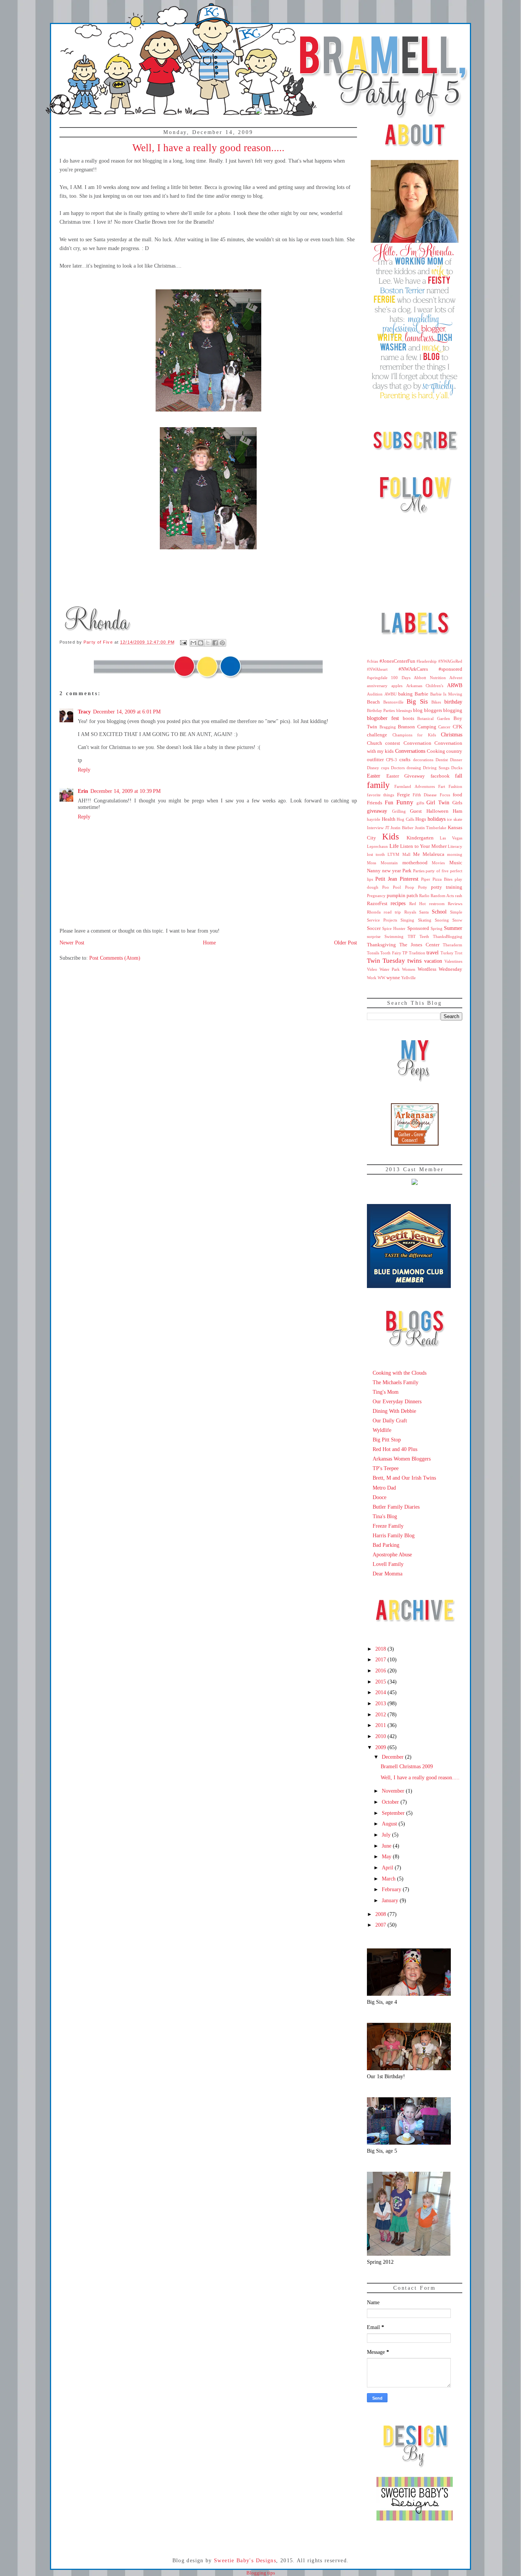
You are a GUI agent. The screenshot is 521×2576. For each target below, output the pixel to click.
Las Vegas (451, 838)
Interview (375, 828)
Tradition (417, 953)
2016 (381, 1671)
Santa (424, 912)
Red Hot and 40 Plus (395, 1449)
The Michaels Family (396, 1382)
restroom (437, 904)
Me (416, 854)
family (378, 785)
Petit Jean (386, 879)
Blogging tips (261, 2573)
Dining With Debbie (394, 1411)
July (387, 1835)
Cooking (436, 751)
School (439, 912)
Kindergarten (420, 838)
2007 (381, 1925)
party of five (437, 871)
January (391, 1900)
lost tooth (376, 854)
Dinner (456, 760)
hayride (374, 819)
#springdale (377, 678)
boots (408, 718)
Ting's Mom (386, 1392)
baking (405, 694)
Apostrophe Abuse (392, 1554)
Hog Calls (405, 819)
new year (392, 871)
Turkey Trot (451, 953)
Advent (456, 678)
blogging (453, 710)
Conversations (410, 751)
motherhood (415, 863)
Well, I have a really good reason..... (420, 1777)
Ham (457, 811)
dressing (414, 768)
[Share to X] (208, 643)
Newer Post (72, 943)
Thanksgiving (381, 945)
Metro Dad (384, 1488)
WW (381, 978)
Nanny (374, 871)
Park (407, 871)
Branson (406, 727)
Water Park (390, 969)
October (391, 1802)
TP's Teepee (386, 1468)
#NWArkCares (413, 669)
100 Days (400, 678)
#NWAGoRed (450, 661)
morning (455, 854)
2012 (381, 1714)
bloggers (433, 710)
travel (433, 952)
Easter (374, 776)
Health (389, 819)
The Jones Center (419, 945)
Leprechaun (377, 846)
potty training (447, 887)
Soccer (374, 928)
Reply (84, 770)
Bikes (436, 702)
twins (415, 961)
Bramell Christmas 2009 (407, 1766)
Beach (373, 702)
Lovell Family (388, 1564)
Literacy (455, 846)
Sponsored (418, 928)
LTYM (393, 854)
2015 (381, 1682)
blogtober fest (383, 718)
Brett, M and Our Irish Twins (404, 1478)
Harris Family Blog (394, 1535)
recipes (398, 903)
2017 (381, 1659)
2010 (381, 1736)
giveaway (377, 811)
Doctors (398, 768)
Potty (423, 887)
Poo (386, 887)
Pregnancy (376, 896)
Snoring (442, 920)
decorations (423, 760)
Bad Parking (386, 1545)
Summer (453, 928)
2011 (381, 1725)
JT (387, 828)
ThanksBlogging (448, 936)
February (392, 1889)
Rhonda (374, 912)
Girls (457, 803)
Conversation (417, 743)
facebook (440, 776)
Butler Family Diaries (396, 1507)
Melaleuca (433, 854)
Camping (427, 727)
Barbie (421, 694)
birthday (453, 702)
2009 (381, 1747)
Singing (407, 920)
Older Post (346, 943)
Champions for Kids (414, 735)
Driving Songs (436, 768)
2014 (381, 1692)
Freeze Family (388, 1526)
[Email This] (193, 643)
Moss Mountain (382, 863)
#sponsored (450, 669)
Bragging (388, 727)
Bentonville (393, 702)
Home (209, 943)
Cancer (444, 727)
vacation (433, 961)
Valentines (453, 961)
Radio (424, 896)
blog (418, 710)
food (457, 795)
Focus (445, 795)
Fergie (404, 795)
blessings (404, 710)
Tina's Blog (385, 1516)
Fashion (455, 786)
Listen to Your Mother (423, 846)
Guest (416, 811)
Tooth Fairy (391, 953)
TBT (412, 936)
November (394, 1791)
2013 (381, 1703)
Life (394, 846)
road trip (392, 912)
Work (372, 978)
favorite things (380, 795)
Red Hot (417, 904)
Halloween (437, 811)
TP (405, 953)
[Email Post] (183, 642)
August (390, 1824)
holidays (437, 819)
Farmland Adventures (414, 786)
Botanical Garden (434, 718)
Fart (442, 786)
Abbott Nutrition (430, 678)
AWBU (391, 694)
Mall (406, 854)
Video (372, 969)
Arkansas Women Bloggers (402, 1459)
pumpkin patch (402, 896)
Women (409, 969)
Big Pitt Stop (387, 1440)
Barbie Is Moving (446, 694)
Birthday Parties (381, 710)
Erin (83, 791)
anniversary (377, 686)
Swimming (394, 936)
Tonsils (373, 953)
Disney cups (378, 768)
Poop (410, 887)
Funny (405, 802)
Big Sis (417, 701)
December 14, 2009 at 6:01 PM (127, 712)
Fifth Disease (425, 795)
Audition (375, 694)
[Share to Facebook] (215, 643)
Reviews (455, 904)
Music (456, 863)
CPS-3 (392, 760)
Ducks (457, 768)
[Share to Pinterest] (222, 643)
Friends (375, 803)
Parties (419, 871)
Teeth (424, 936)
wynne (393, 978)
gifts (420, 803)
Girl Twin (438, 802)
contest (393, 743)
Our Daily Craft (390, 1420)
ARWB (455, 685)
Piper (426, 879)
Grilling (399, 811)
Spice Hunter (394, 928)
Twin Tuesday (386, 961)
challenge (377, 735)
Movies (438, 863)
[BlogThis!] (201, 643)
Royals (410, 912)
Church (375, 743)
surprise (374, 936)
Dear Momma (388, 1574)
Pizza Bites (442, 879)
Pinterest (409, 879)
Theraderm (453, 945)
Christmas (452, 734)
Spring (437, 928)
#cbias (372, 661)
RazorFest (377, 904)
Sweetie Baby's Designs (245, 2561)
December (393, 1757)
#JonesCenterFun (397, 661)
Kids (391, 837)
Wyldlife (382, 1430)
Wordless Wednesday (440, 969)
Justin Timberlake (431, 828)
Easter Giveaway (406, 776)
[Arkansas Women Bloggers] (415, 1144)
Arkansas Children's (425, 686)
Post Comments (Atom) (115, 958)
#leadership (427, 661)
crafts (405, 760)
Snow (457, 920)
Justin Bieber (402, 828)
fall (459, 776)
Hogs (421, 819)
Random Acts (442, 896)
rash (459, 896)
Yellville (408, 978)
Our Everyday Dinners (397, 1401)
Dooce (379, 1497)
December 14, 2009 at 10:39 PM (125, 791)
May (387, 1856)
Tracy (84, 712)
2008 (381, 1914)
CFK (457, 727)
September (394, 1813)
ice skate (455, 819)
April (388, 1867)
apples (397, 686)
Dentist (442, 760)
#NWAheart (377, 669)
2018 (381, 1649)
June (387, 1846)
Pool (397, 887)
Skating (425, 920)
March (389, 1879)
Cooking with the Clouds (400, 1373)
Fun (389, 802)
